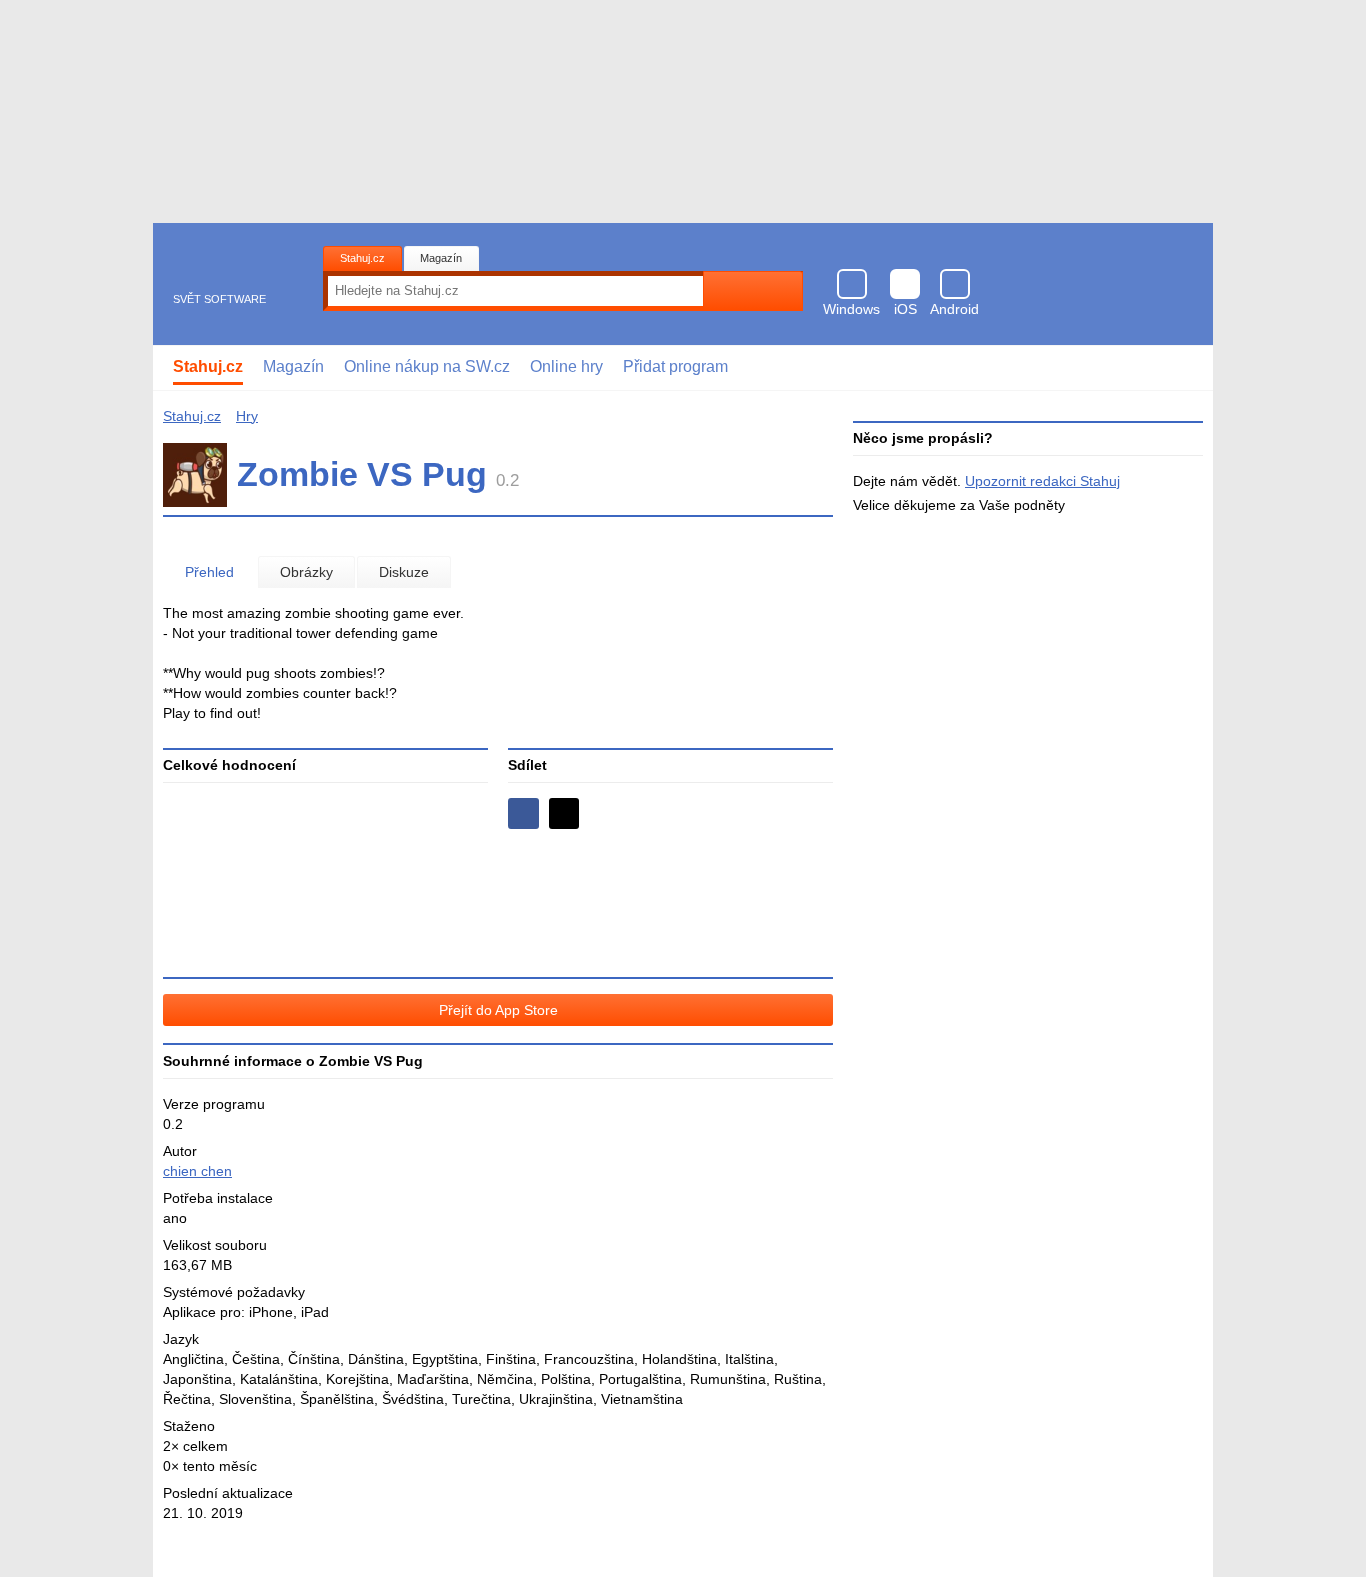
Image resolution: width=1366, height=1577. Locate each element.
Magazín (441, 258)
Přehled (209, 572)
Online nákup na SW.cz (427, 366)
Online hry (566, 366)
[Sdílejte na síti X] (564, 813)
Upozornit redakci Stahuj (1042, 481)
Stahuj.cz (362, 258)
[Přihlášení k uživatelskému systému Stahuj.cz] (1183, 368)
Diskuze (404, 572)
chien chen (197, 1171)
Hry (247, 416)
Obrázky (306, 572)
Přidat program (675, 366)
